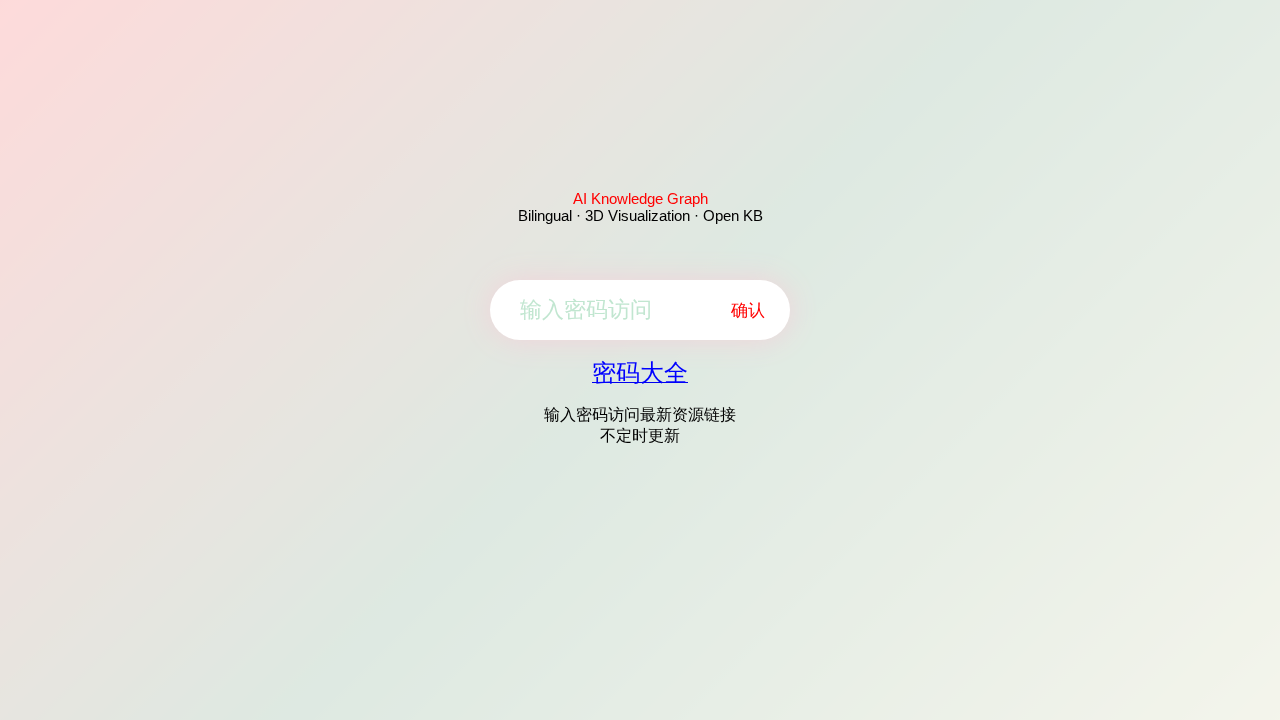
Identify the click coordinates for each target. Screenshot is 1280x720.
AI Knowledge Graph (640, 198)
